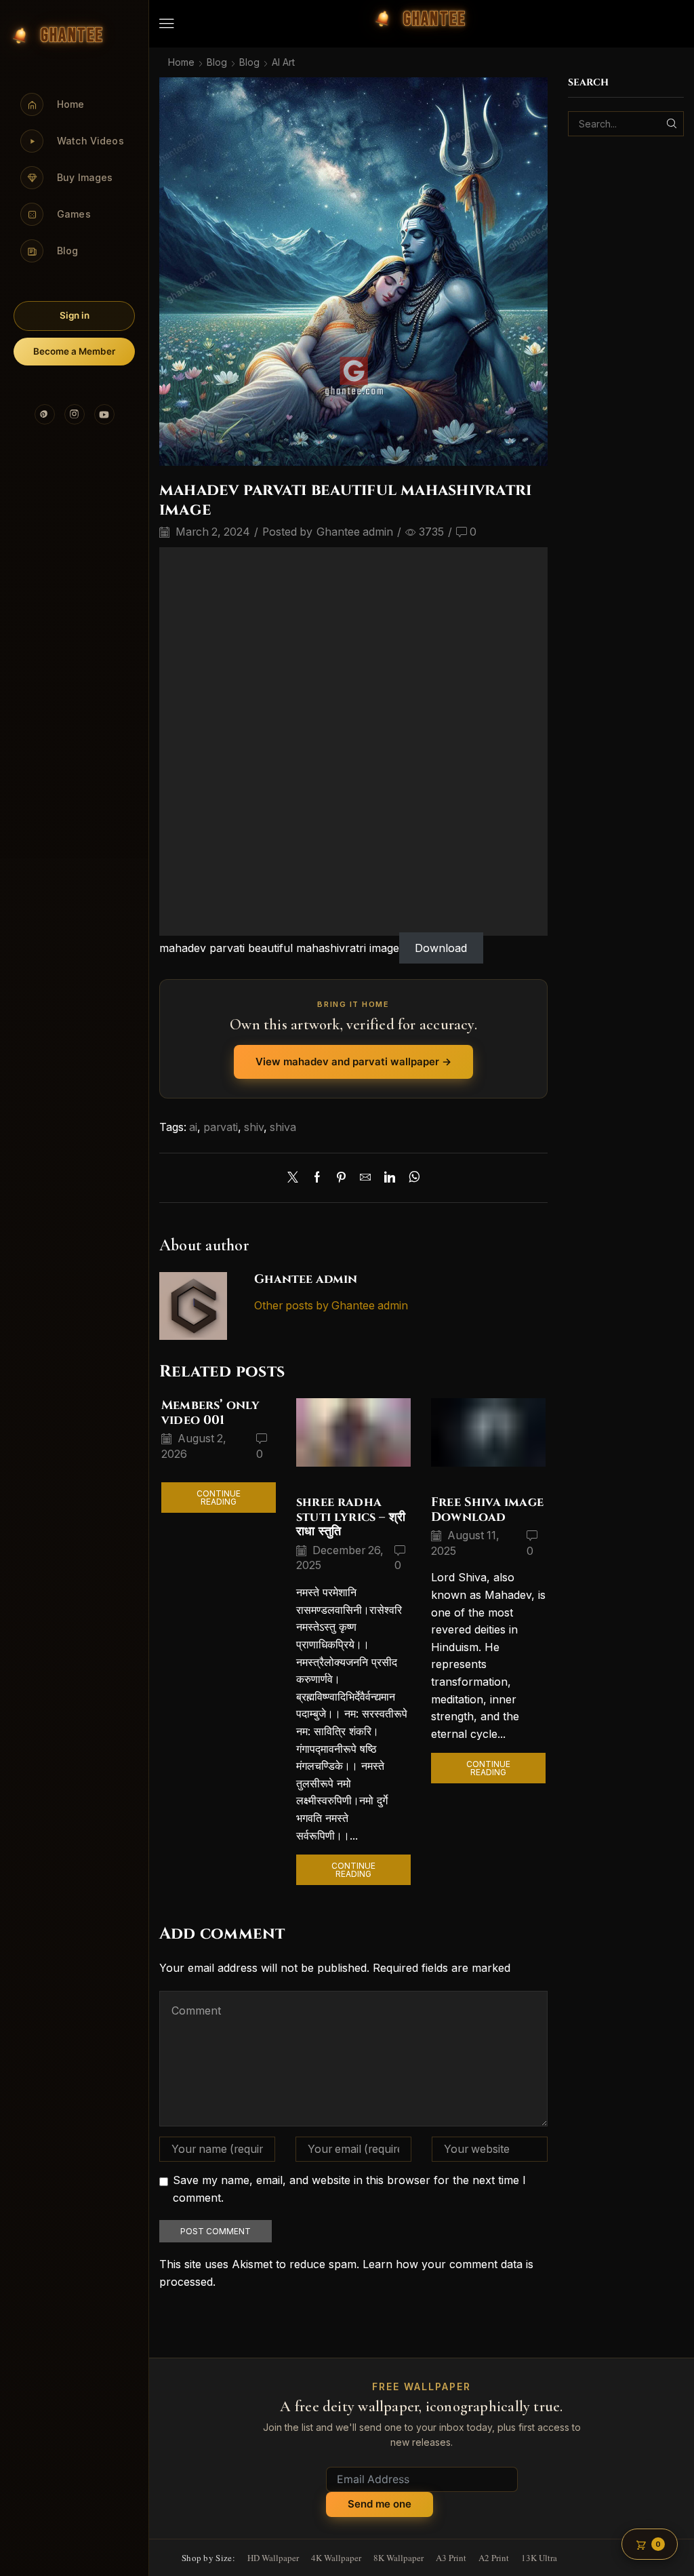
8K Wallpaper (399, 2558)
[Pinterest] (45, 414)
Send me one (380, 2504)
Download (441, 948)
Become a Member (74, 351)
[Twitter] (296, 1178)
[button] (167, 24)
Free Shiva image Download (487, 1510)
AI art (283, 62)
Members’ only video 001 (210, 1413)
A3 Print (451, 2558)
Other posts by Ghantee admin (331, 1306)
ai (193, 1127)
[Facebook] (317, 1178)
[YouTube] (104, 414)
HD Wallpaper (273, 2558)
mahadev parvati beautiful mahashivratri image (279, 948)
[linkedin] (390, 1178)
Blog (217, 62)
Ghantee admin (355, 532)
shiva (283, 1127)
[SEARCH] (671, 124)
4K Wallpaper (336, 2558)
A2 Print (494, 2558)
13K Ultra (539, 2558)
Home (181, 62)
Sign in (75, 315)
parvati (221, 1127)
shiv (254, 1127)
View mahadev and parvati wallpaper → (353, 1062)
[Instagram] (75, 414)
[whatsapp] (411, 1178)
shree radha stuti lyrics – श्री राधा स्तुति (351, 1517)
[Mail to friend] (365, 1178)
